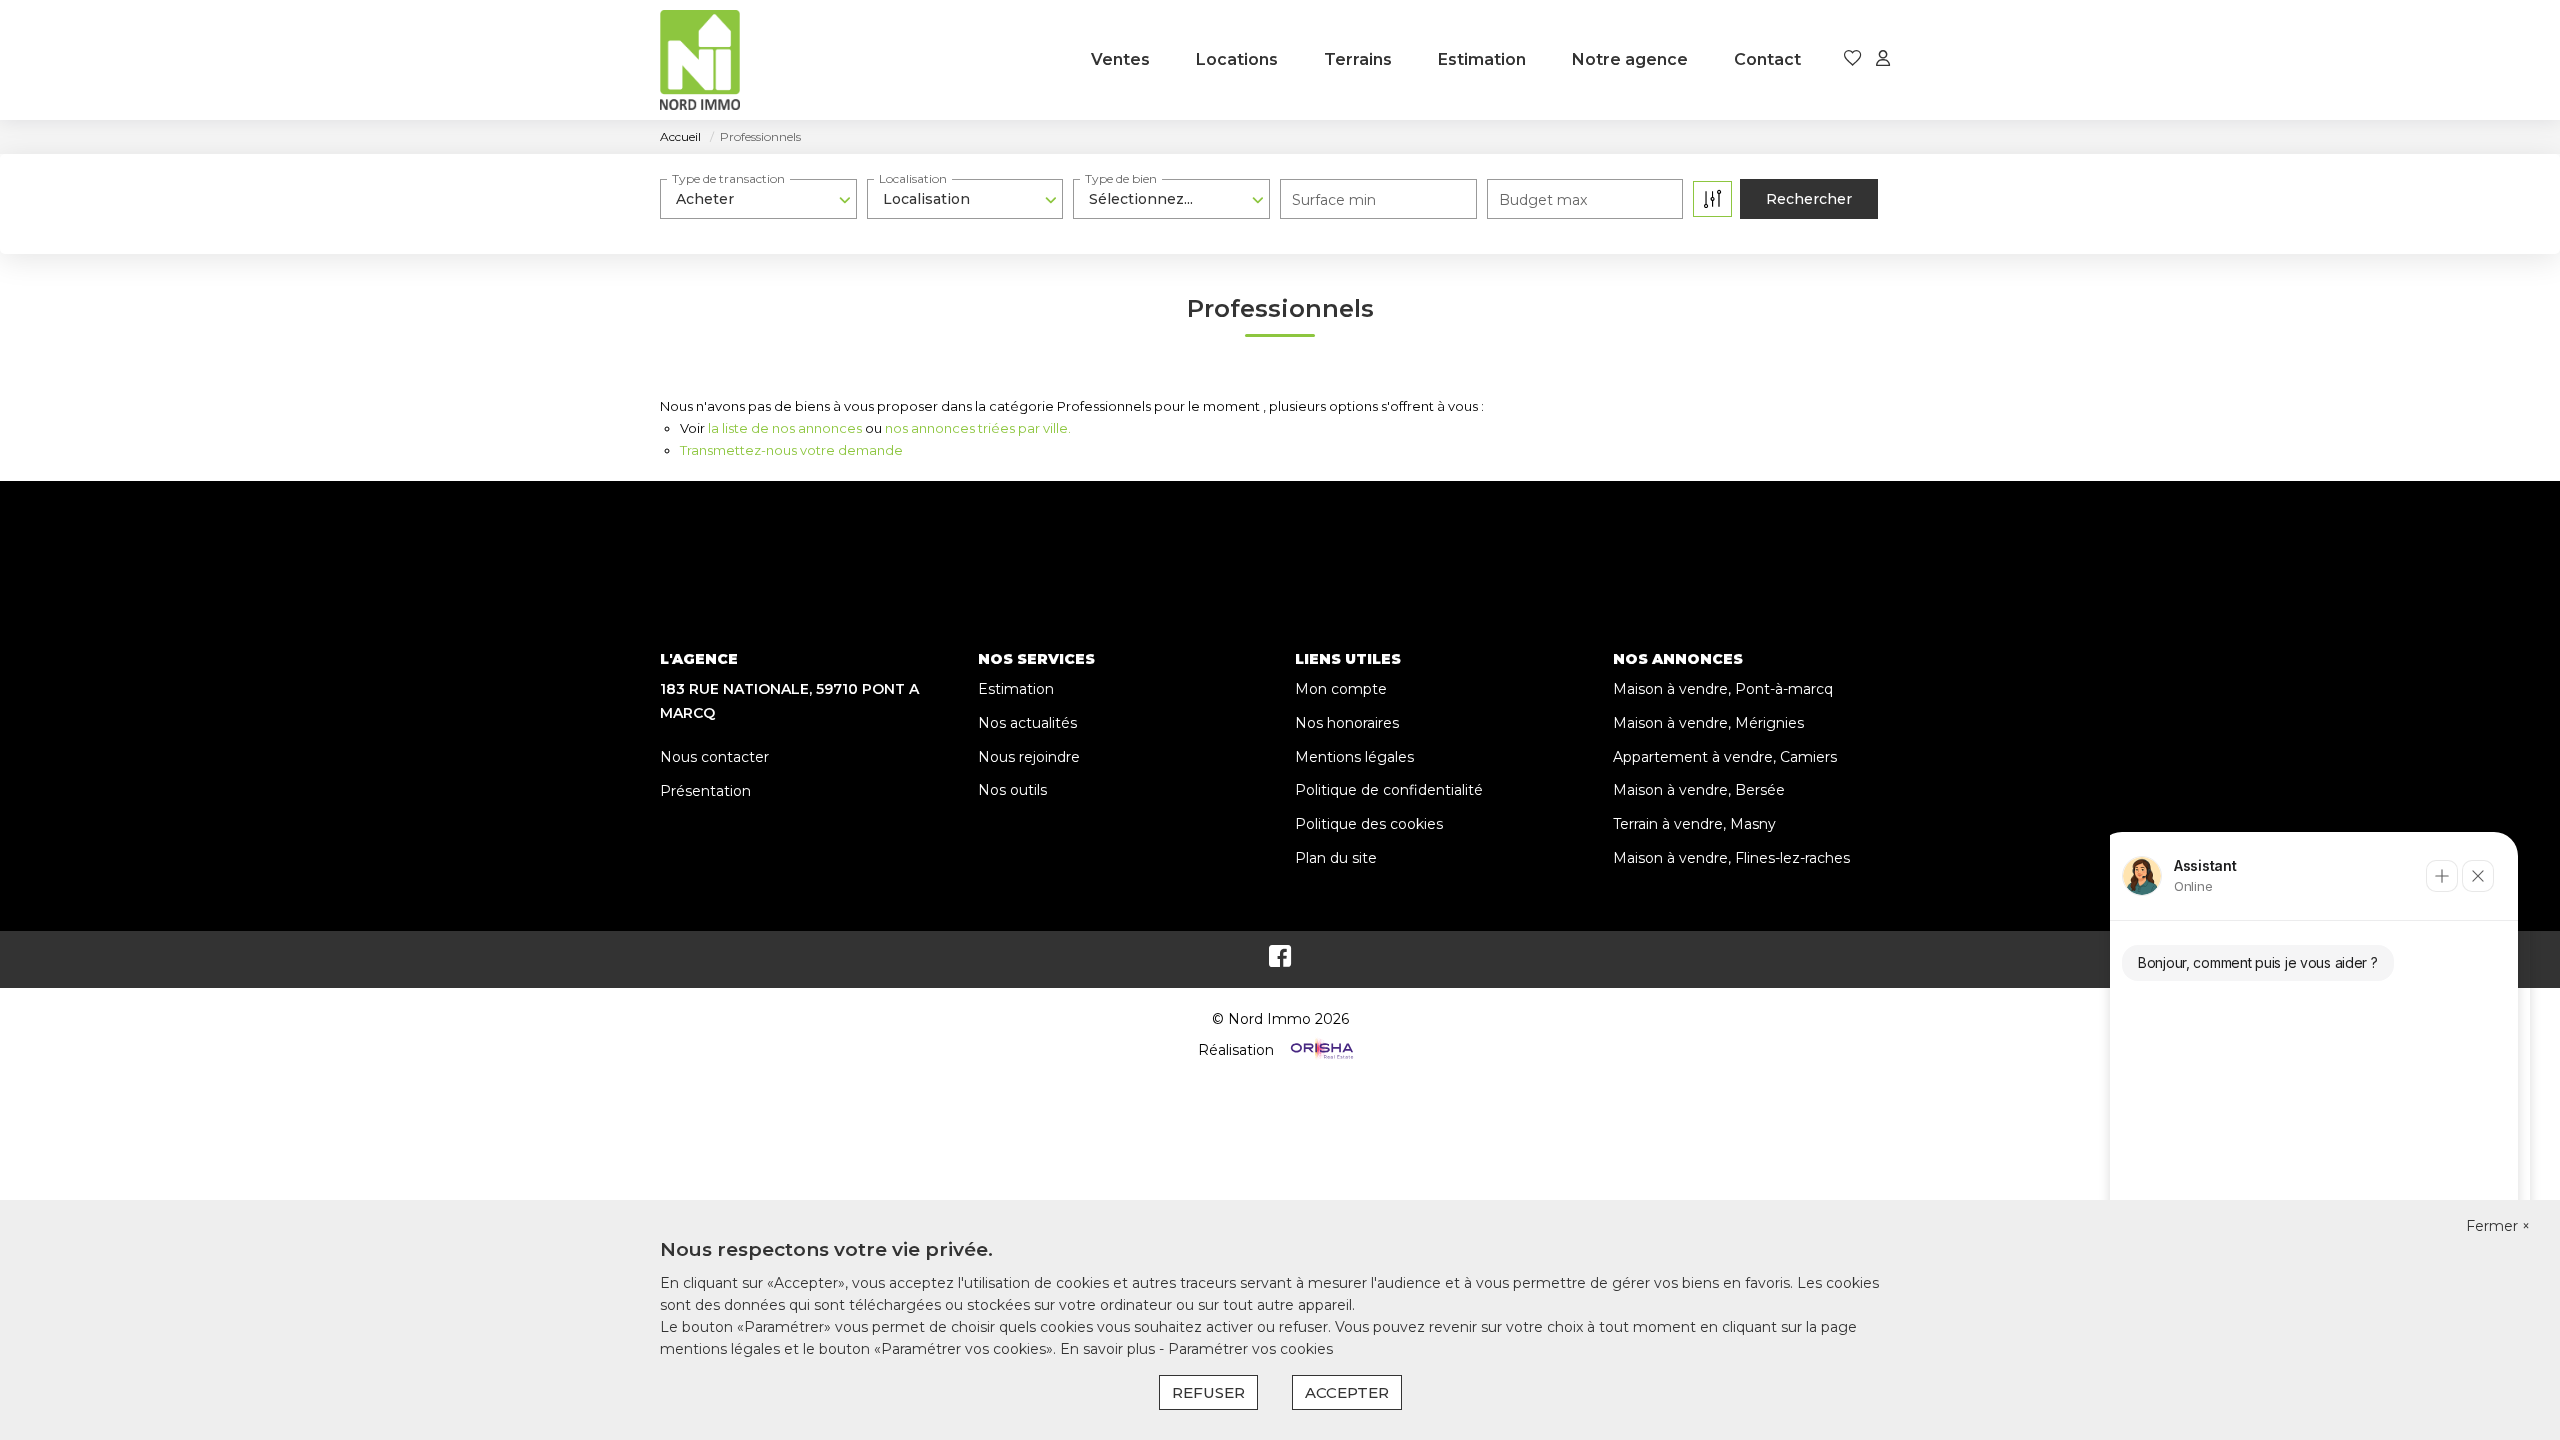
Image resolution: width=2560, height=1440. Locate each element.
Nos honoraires (1347, 723)
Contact (1767, 59)
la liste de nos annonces (785, 428)
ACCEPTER (1347, 1392)
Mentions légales (1354, 757)
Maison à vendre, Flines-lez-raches (1731, 858)
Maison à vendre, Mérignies (1708, 723)
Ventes (1120, 59)
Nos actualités (1027, 723)
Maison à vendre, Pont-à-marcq (1723, 689)
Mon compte (1341, 689)
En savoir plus (1109, 1349)
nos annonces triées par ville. (978, 428)
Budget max (1543, 200)
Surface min (1334, 200)
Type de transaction (728, 178)
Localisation (913, 178)
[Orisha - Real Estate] (1320, 1050)
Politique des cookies (1369, 824)
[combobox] (758, 199)
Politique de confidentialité (1389, 790)
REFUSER (1208, 1392)
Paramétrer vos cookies (1250, 1349)
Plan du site (1336, 858)
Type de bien (1121, 178)
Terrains (1358, 59)
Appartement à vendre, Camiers (1725, 757)
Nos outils (1012, 790)
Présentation (705, 791)
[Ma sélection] (1853, 59)
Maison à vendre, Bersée (1699, 790)
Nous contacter (714, 757)
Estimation (1482, 59)
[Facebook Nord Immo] (1280, 961)
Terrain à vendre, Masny (1694, 824)
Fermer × (2498, 1226)
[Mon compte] (1883, 59)
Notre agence (1630, 59)
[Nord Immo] (700, 60)
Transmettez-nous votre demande (791, 450)
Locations (1237, 59)
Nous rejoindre (1029, 757)
